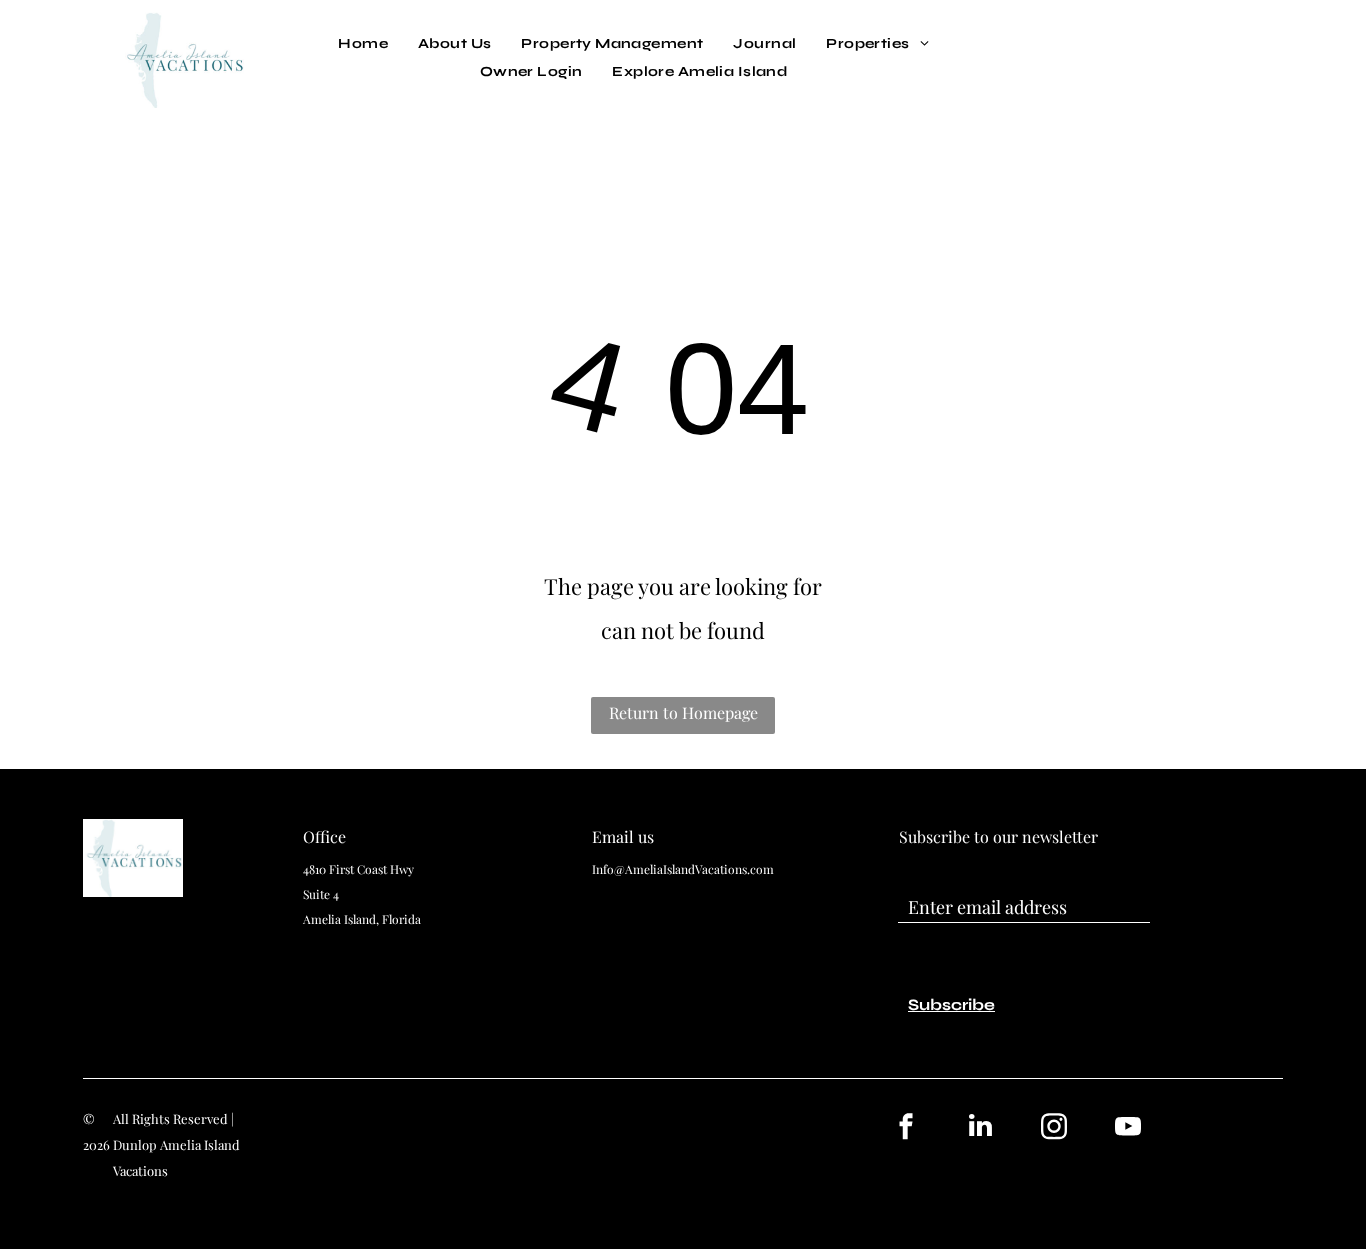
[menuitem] (363, 44)
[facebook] (906, 1128)
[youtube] (1128, 1128)
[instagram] (1054, 1128)
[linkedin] (980, 1128)
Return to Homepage (683, 712)
